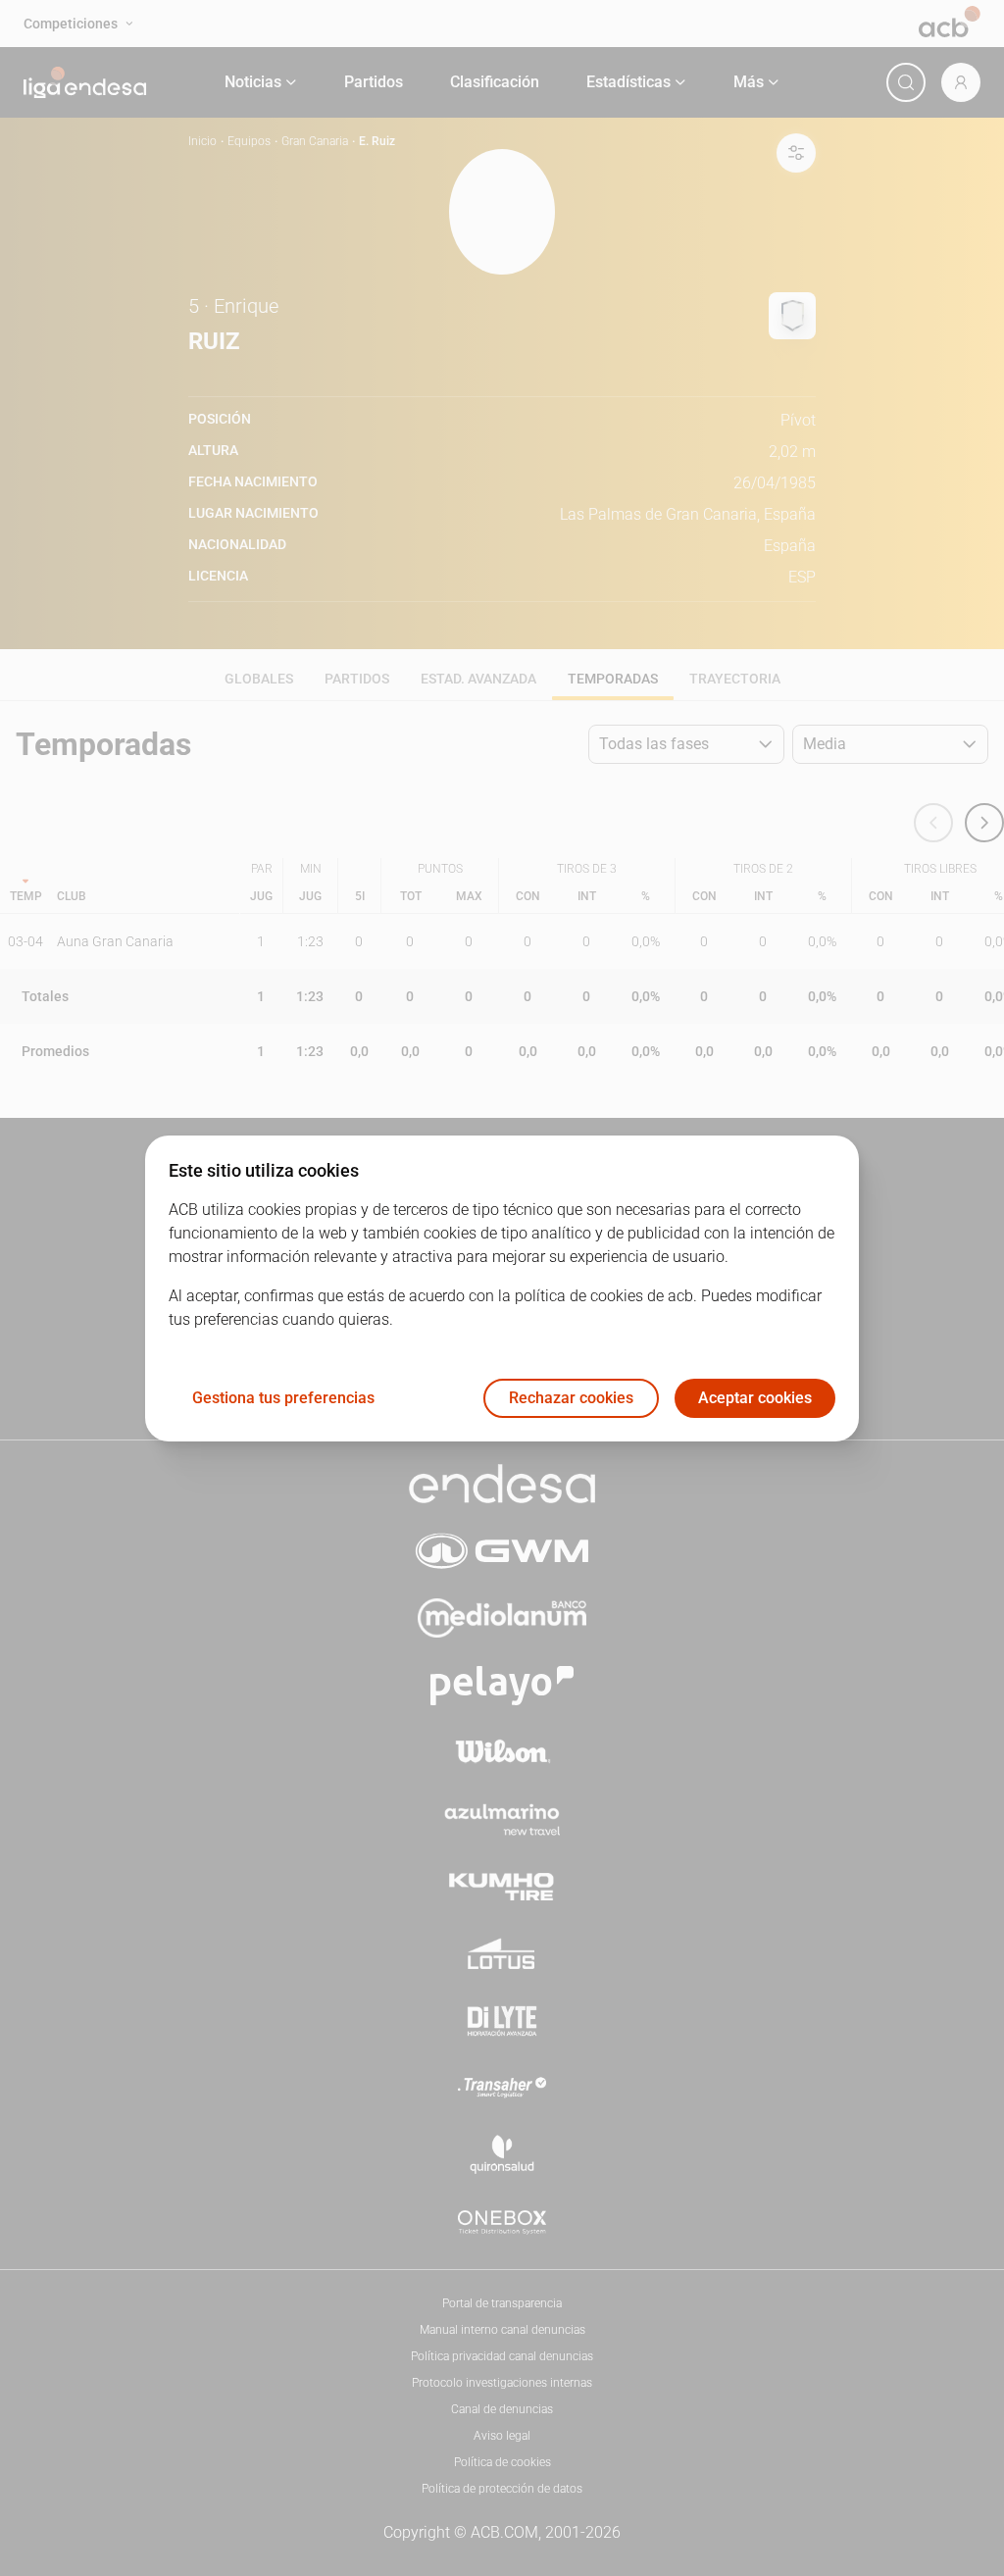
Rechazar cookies (571, 1398)
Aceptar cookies (755, 1398)
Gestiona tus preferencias (283, 1398)
